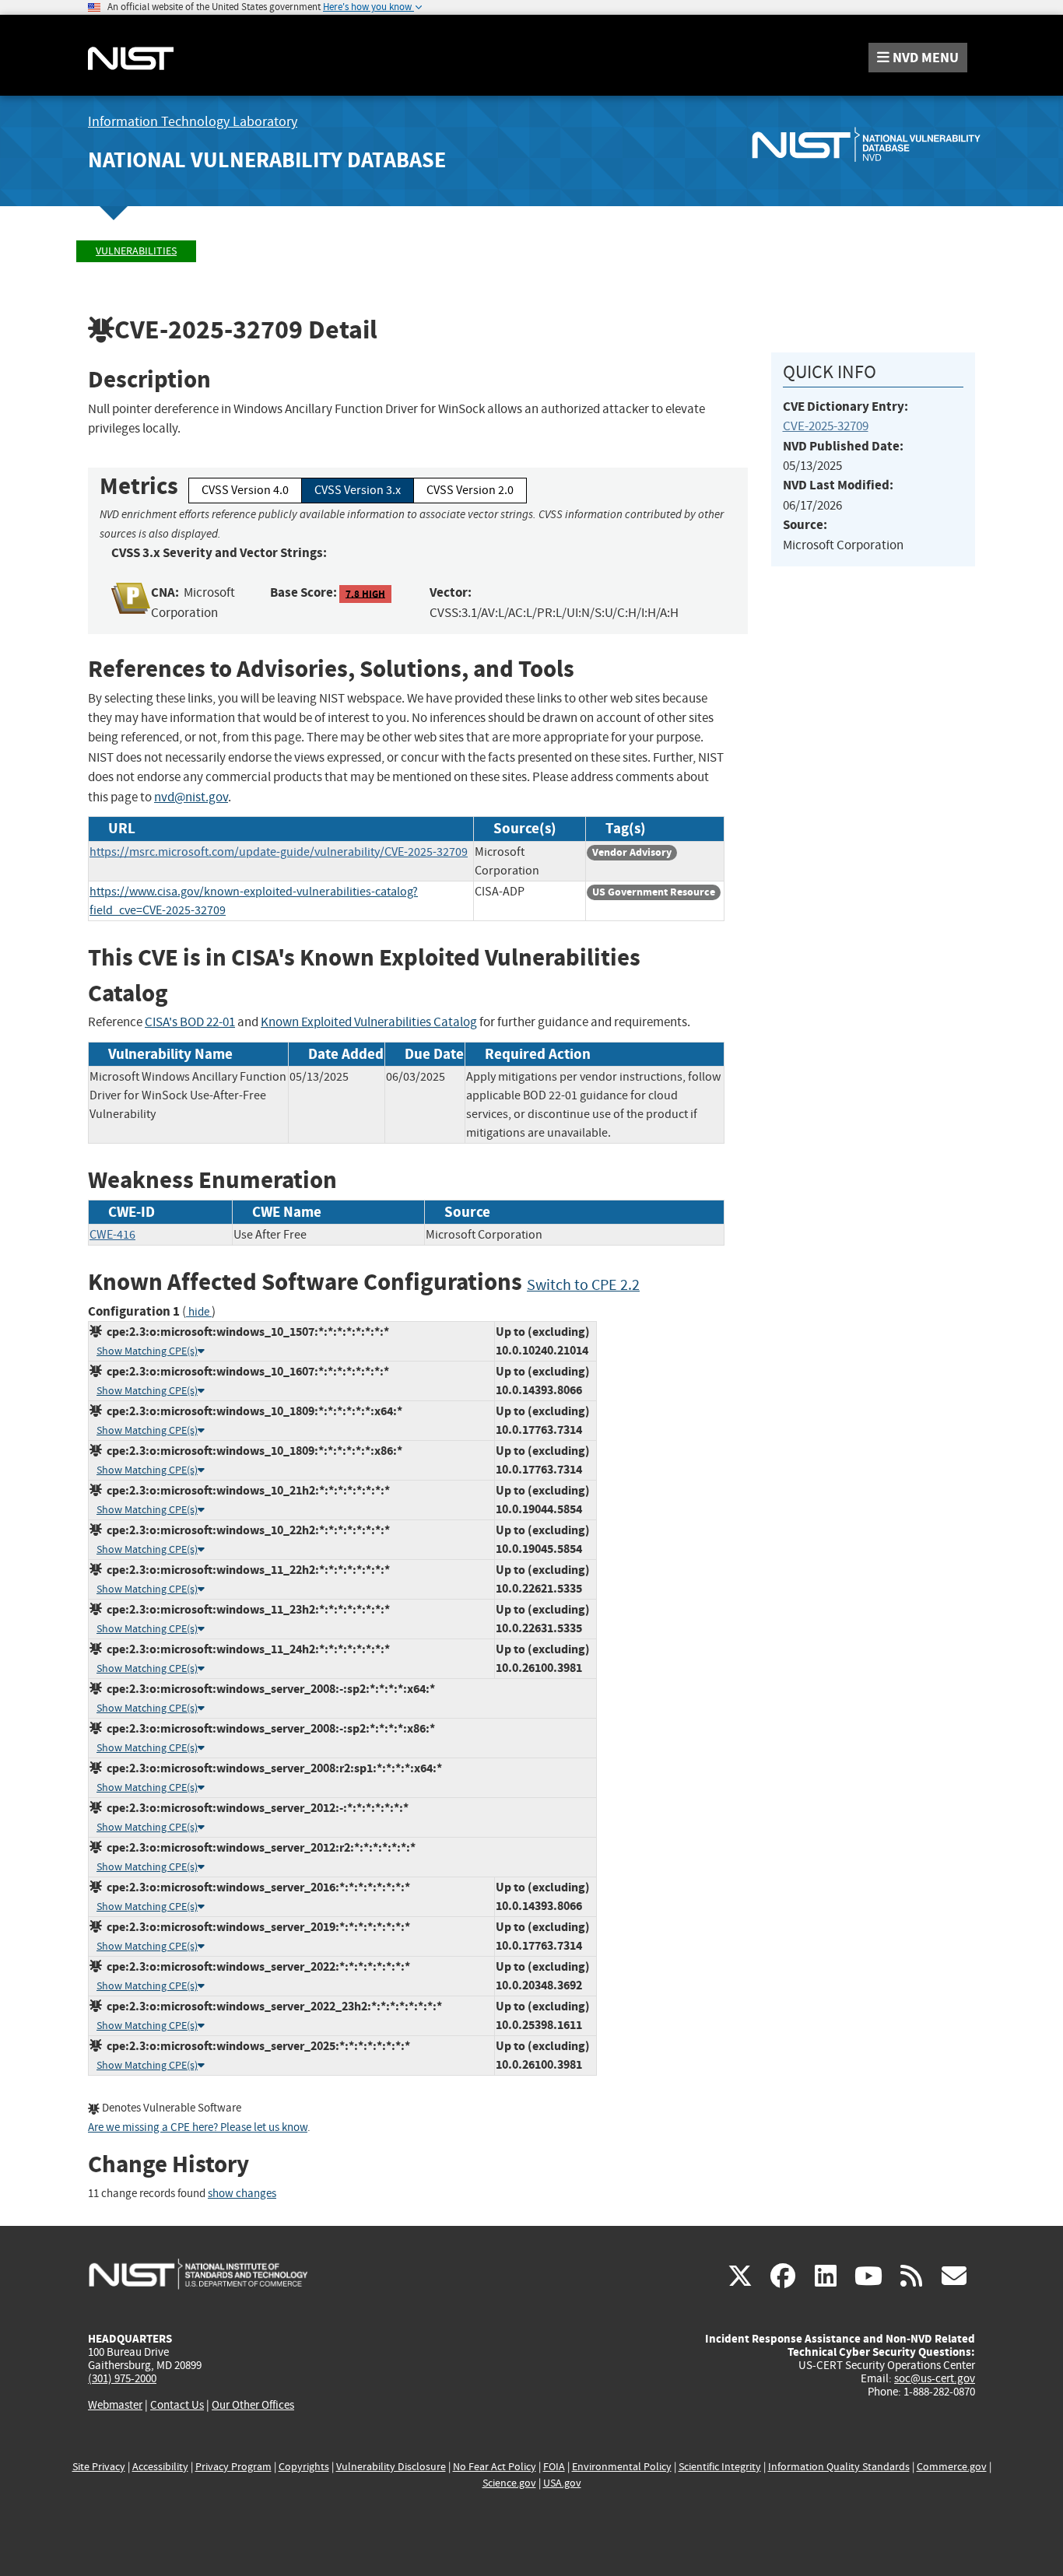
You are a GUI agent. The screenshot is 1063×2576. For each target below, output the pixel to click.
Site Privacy (99, 2467)
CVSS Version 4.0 (245, 490)
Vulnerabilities (136, 251)
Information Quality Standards (839, 2467)
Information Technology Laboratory (193, 122)
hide (199, 1312)
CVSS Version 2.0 (470, 490)
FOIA (554, 2467)
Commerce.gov (952, 2467)
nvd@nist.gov (191, 797)
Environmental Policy (622, 2467)
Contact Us (177, 2405)
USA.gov (562, 2483)
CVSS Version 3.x (358, 490)
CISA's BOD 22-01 (190, 1022)
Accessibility (160, 2467)
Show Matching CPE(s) (147, 1351)
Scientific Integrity (720, 2467)
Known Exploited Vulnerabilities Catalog (369, 1022)
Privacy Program (233, 2467)
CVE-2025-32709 (826, 426)
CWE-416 (112, 1235)
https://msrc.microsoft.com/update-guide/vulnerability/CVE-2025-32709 (279, 852)
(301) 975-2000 (122, 2378)
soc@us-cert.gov (935, 2378)
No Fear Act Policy (495, 2467)
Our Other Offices (253, 2405)
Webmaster (115, 2405)
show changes (242, 2194)
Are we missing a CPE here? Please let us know (198, 2127)
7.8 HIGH (365, 593)
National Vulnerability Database (267, 160)
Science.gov (509, 2483)
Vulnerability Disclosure (391, 2467)
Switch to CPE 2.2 (583, 1285)
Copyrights (304, 2467)
